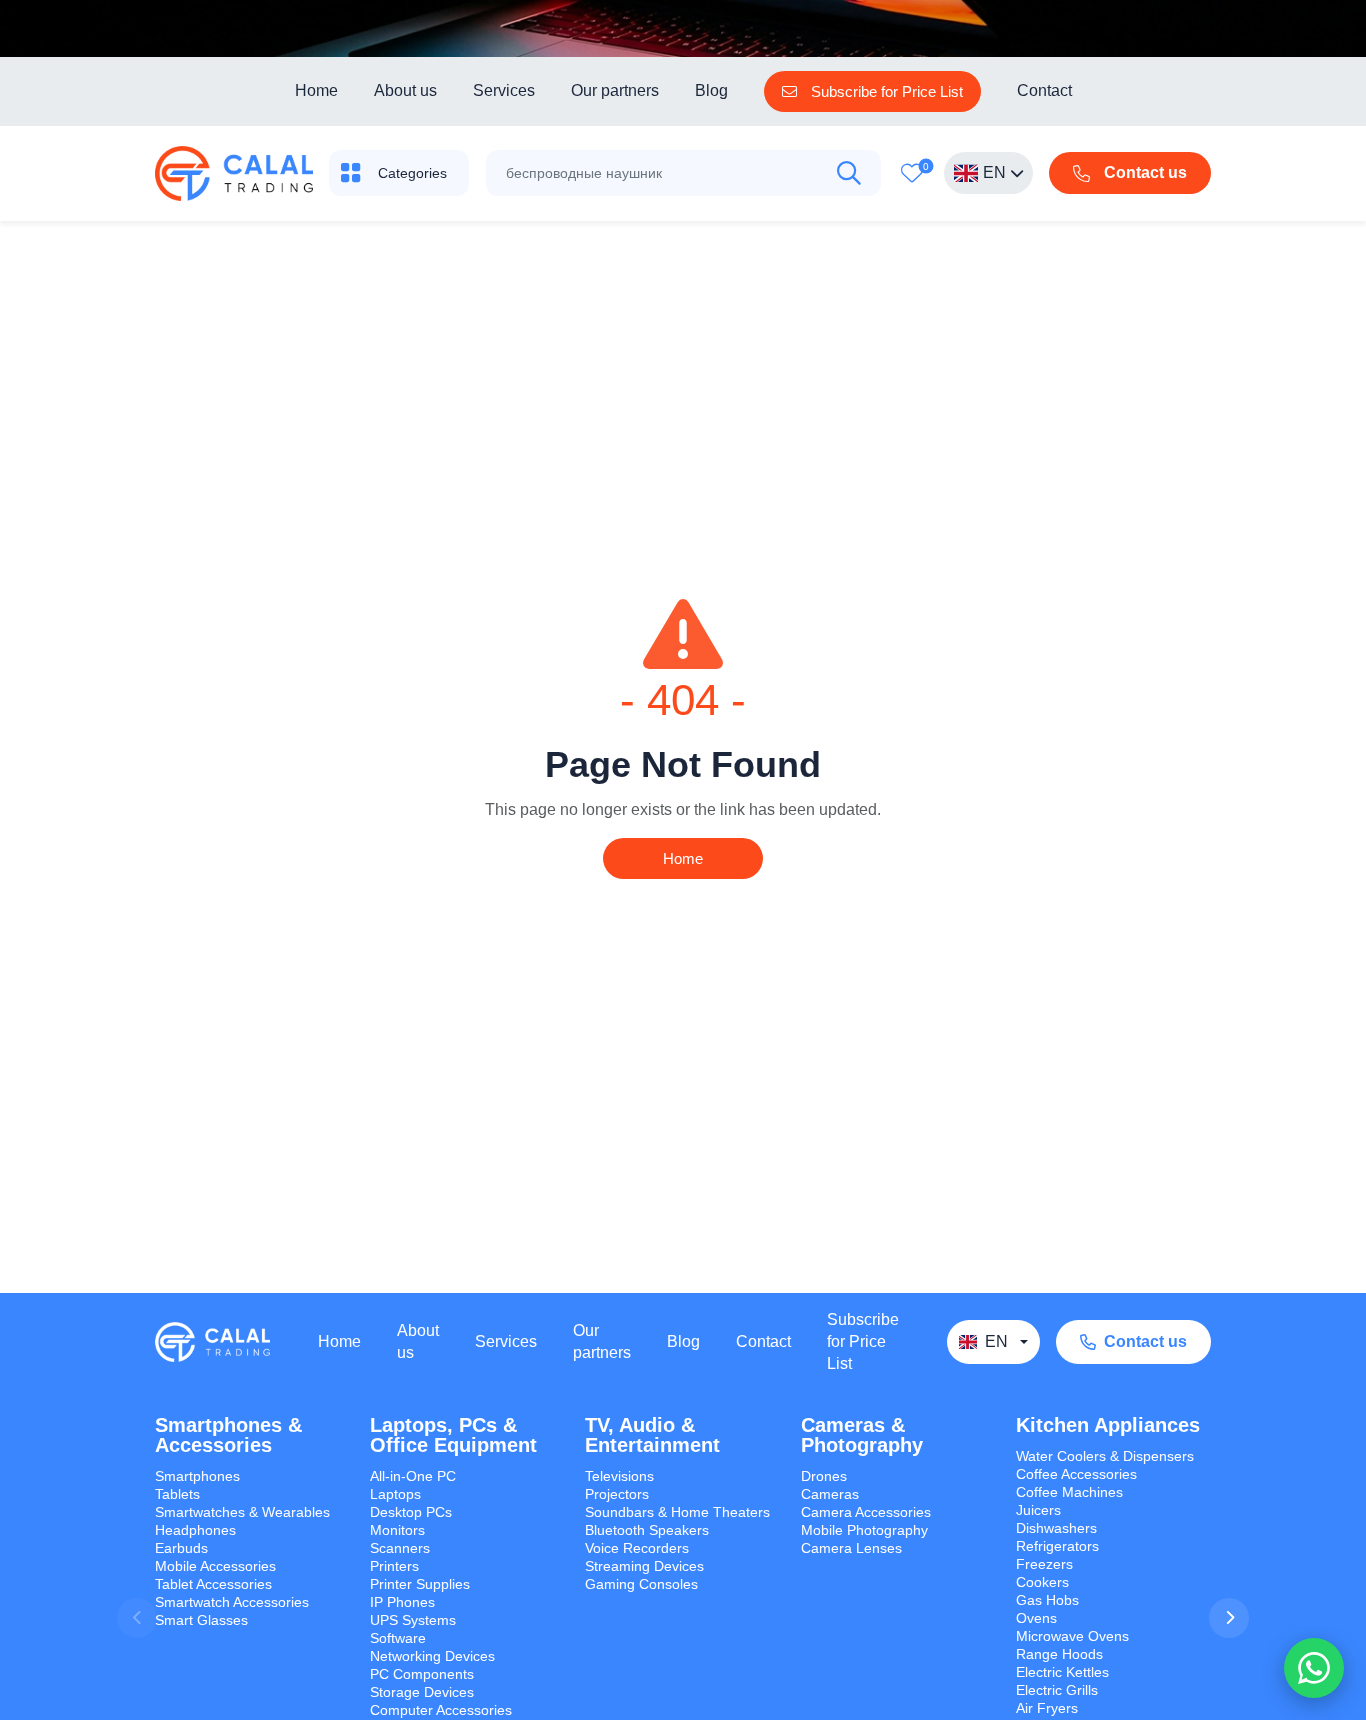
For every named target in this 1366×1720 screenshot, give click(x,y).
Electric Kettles (1062, 1672)
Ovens (1036, 1618)
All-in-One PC (413, 1476)
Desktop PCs (411, 1512)
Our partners (615, 90)
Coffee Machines (1069, 1492)
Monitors (397, 1530)
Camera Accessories (866, 1512)
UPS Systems (413, 1620)
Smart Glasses (201, 1620)
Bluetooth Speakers (647, 1530)
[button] (1229, 1618)
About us (405, 90)
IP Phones (402, 1602)
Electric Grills (1057, 1690)
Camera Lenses (851, 1548)
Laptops (395, 1494)
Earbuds (181, 1548)
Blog (711, 90)
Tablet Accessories (213, 1584)
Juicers (1038, 1510)
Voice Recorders (637, 1548)
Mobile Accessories (215, 1566)
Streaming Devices (644, 1566)
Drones (824, 1476)
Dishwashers (1056, 1528)
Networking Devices (432, 1656)
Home (316, 90)
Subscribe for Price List (863, 1341)
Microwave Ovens (1072, 1636)
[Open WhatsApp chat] (1314, 1668)
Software (398, 1638)
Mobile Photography (864, 1530)
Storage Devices (422, 1692)
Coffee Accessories (1076, 1474)
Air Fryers (1047, 1708)
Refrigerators (1057, 1546)
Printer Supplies (420, 1584)
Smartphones (197, 1476)
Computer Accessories (441, 1710)
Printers (394, 1566)
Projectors (617, 1494)
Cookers (1042, 1582)
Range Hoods (1059, 1654)
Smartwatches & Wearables (242, 1512)
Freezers (1044, 1564)
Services (504, 90)
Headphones (195, 1530)
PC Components (422, 1674)
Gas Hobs (1047, 1600)
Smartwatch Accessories (232, 1602)
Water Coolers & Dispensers (1105, 1456)
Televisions (619, 1476)
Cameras (830, 1494)
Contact (1044, 90)
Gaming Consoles (641, 1584)
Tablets (177, 1494)
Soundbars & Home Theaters (677, 1512)
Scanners (400, 1548)
